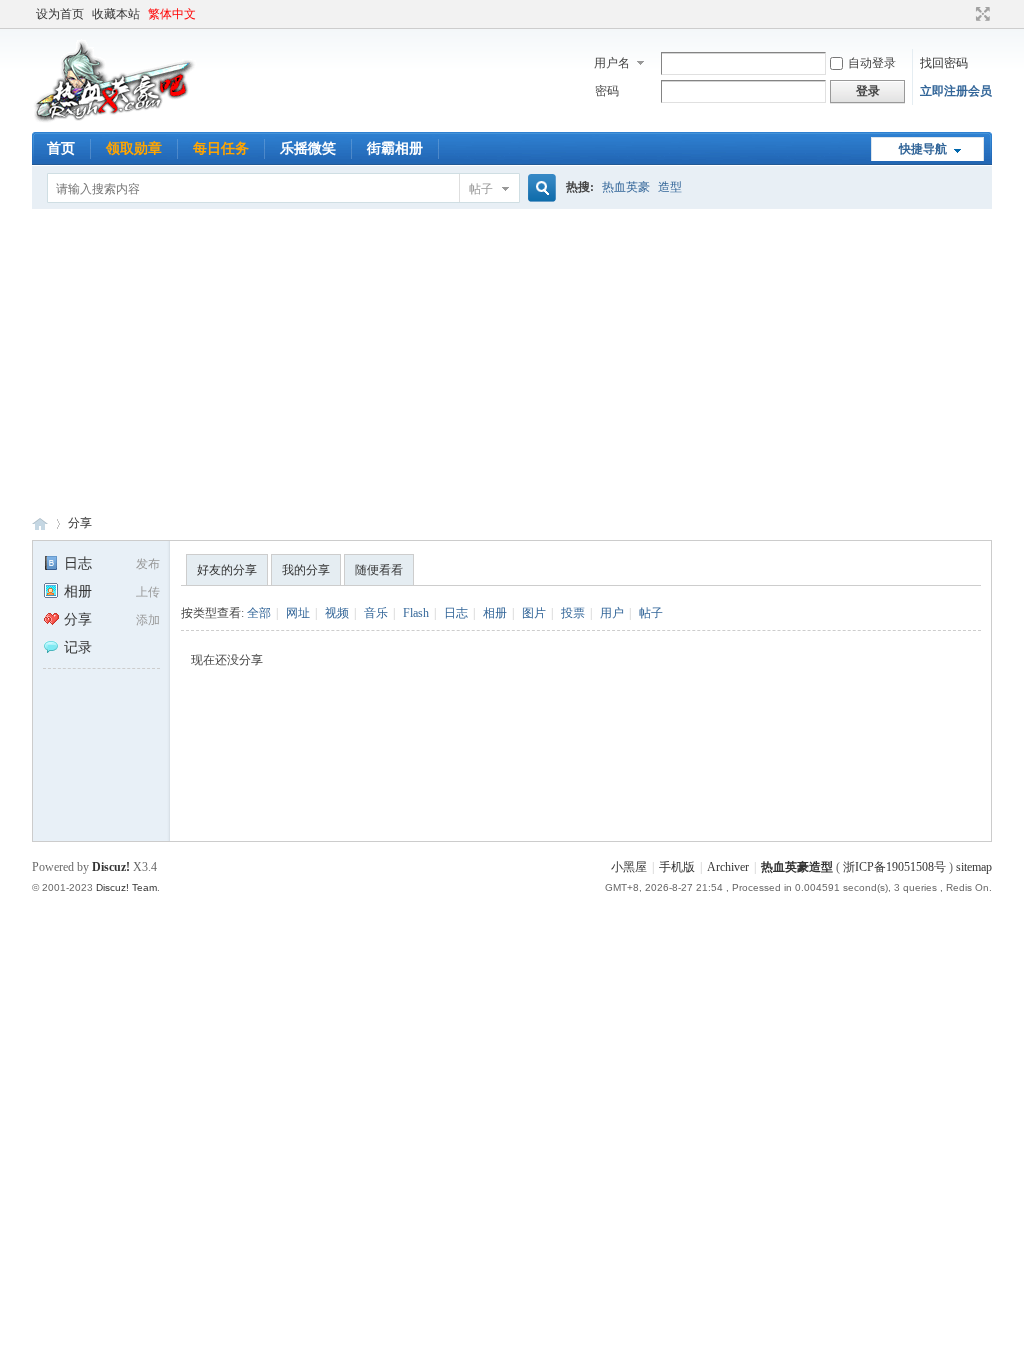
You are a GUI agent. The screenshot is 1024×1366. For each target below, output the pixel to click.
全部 (259, 613)
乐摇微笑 (308, 148)
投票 (573, 613)
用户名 (612, 63)
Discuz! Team (126, 887)
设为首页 (60, 14)
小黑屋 (629, 867)
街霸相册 (395, 148)
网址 (298, 613)
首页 (61, 148)
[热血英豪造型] (114, 120)
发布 (148, 564)
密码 (607, 91)
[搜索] (539, 188)
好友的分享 (227, 570)
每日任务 (221, 148)
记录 (78, 647)
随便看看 (379, 570)
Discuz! (111, 867)
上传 (148, 592)
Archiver (728, 867)
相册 (78, 591)
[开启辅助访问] (964, 14)
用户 (612, 613)
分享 (80, 523)
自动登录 (872, 63)
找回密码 (944, 63)
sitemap (974, 867)
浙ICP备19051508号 (894, 867)
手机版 (677, 867)
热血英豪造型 (40, 523)
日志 (78, 563)
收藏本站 (116, 14)
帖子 (481, 189)
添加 (148, 620)
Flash (416, 613)
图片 (534, 613)
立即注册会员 (956, 91)
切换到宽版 (980, 14)
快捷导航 (923, 149)
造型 (670, 187)
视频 (337, 613)
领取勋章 (134, 148)
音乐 (376, 613)
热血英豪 (626, 187)
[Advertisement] (512, 359)
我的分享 (306, 570)
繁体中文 (172, 14)
